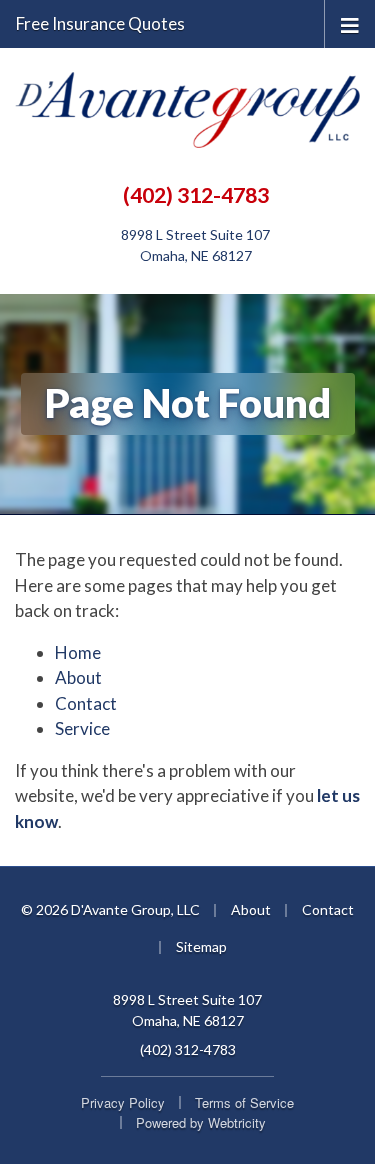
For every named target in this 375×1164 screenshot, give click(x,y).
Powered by (201, 1122)
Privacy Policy (123, 1102)
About (78, 677)
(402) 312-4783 (196, 195)
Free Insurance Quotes (100, 23)
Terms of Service (244, 1102)
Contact (86, 703)
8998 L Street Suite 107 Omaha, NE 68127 (187, 1010)
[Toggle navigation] (350, 23)
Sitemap (201, 946)
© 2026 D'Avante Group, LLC (110, 909)
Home (78, 652)
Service (82, 728)
